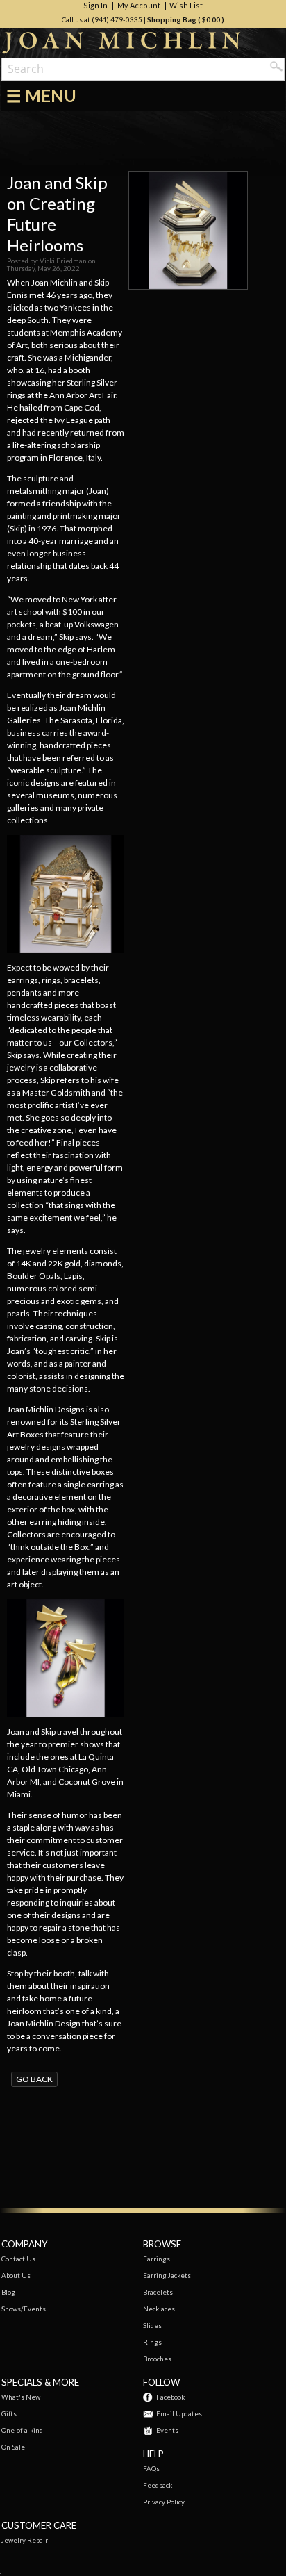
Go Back (34, 2079)
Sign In (95, 6)
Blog (8, 2292)
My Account (139, 6)
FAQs (151, 2469)
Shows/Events (24, 2309)
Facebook (170, 2397)
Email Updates (179, 2414)
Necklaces (159, 2309)
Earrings (157, 2259)
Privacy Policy (164, 2502)
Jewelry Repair (25, 2540)
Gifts (9, 2414)
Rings (152, 2342)
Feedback (158, 2485)
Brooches (157, 2359)
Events (167, 2430)
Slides (152, 2326)
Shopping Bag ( (175, 19)
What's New (21, 2397)
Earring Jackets (167, 2276)
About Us (16, 2276)
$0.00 (211, 19)
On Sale (13, 2447)
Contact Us (18, 2259)
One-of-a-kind (22, 2430)
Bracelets (158, 2292)
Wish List (186, 6)
